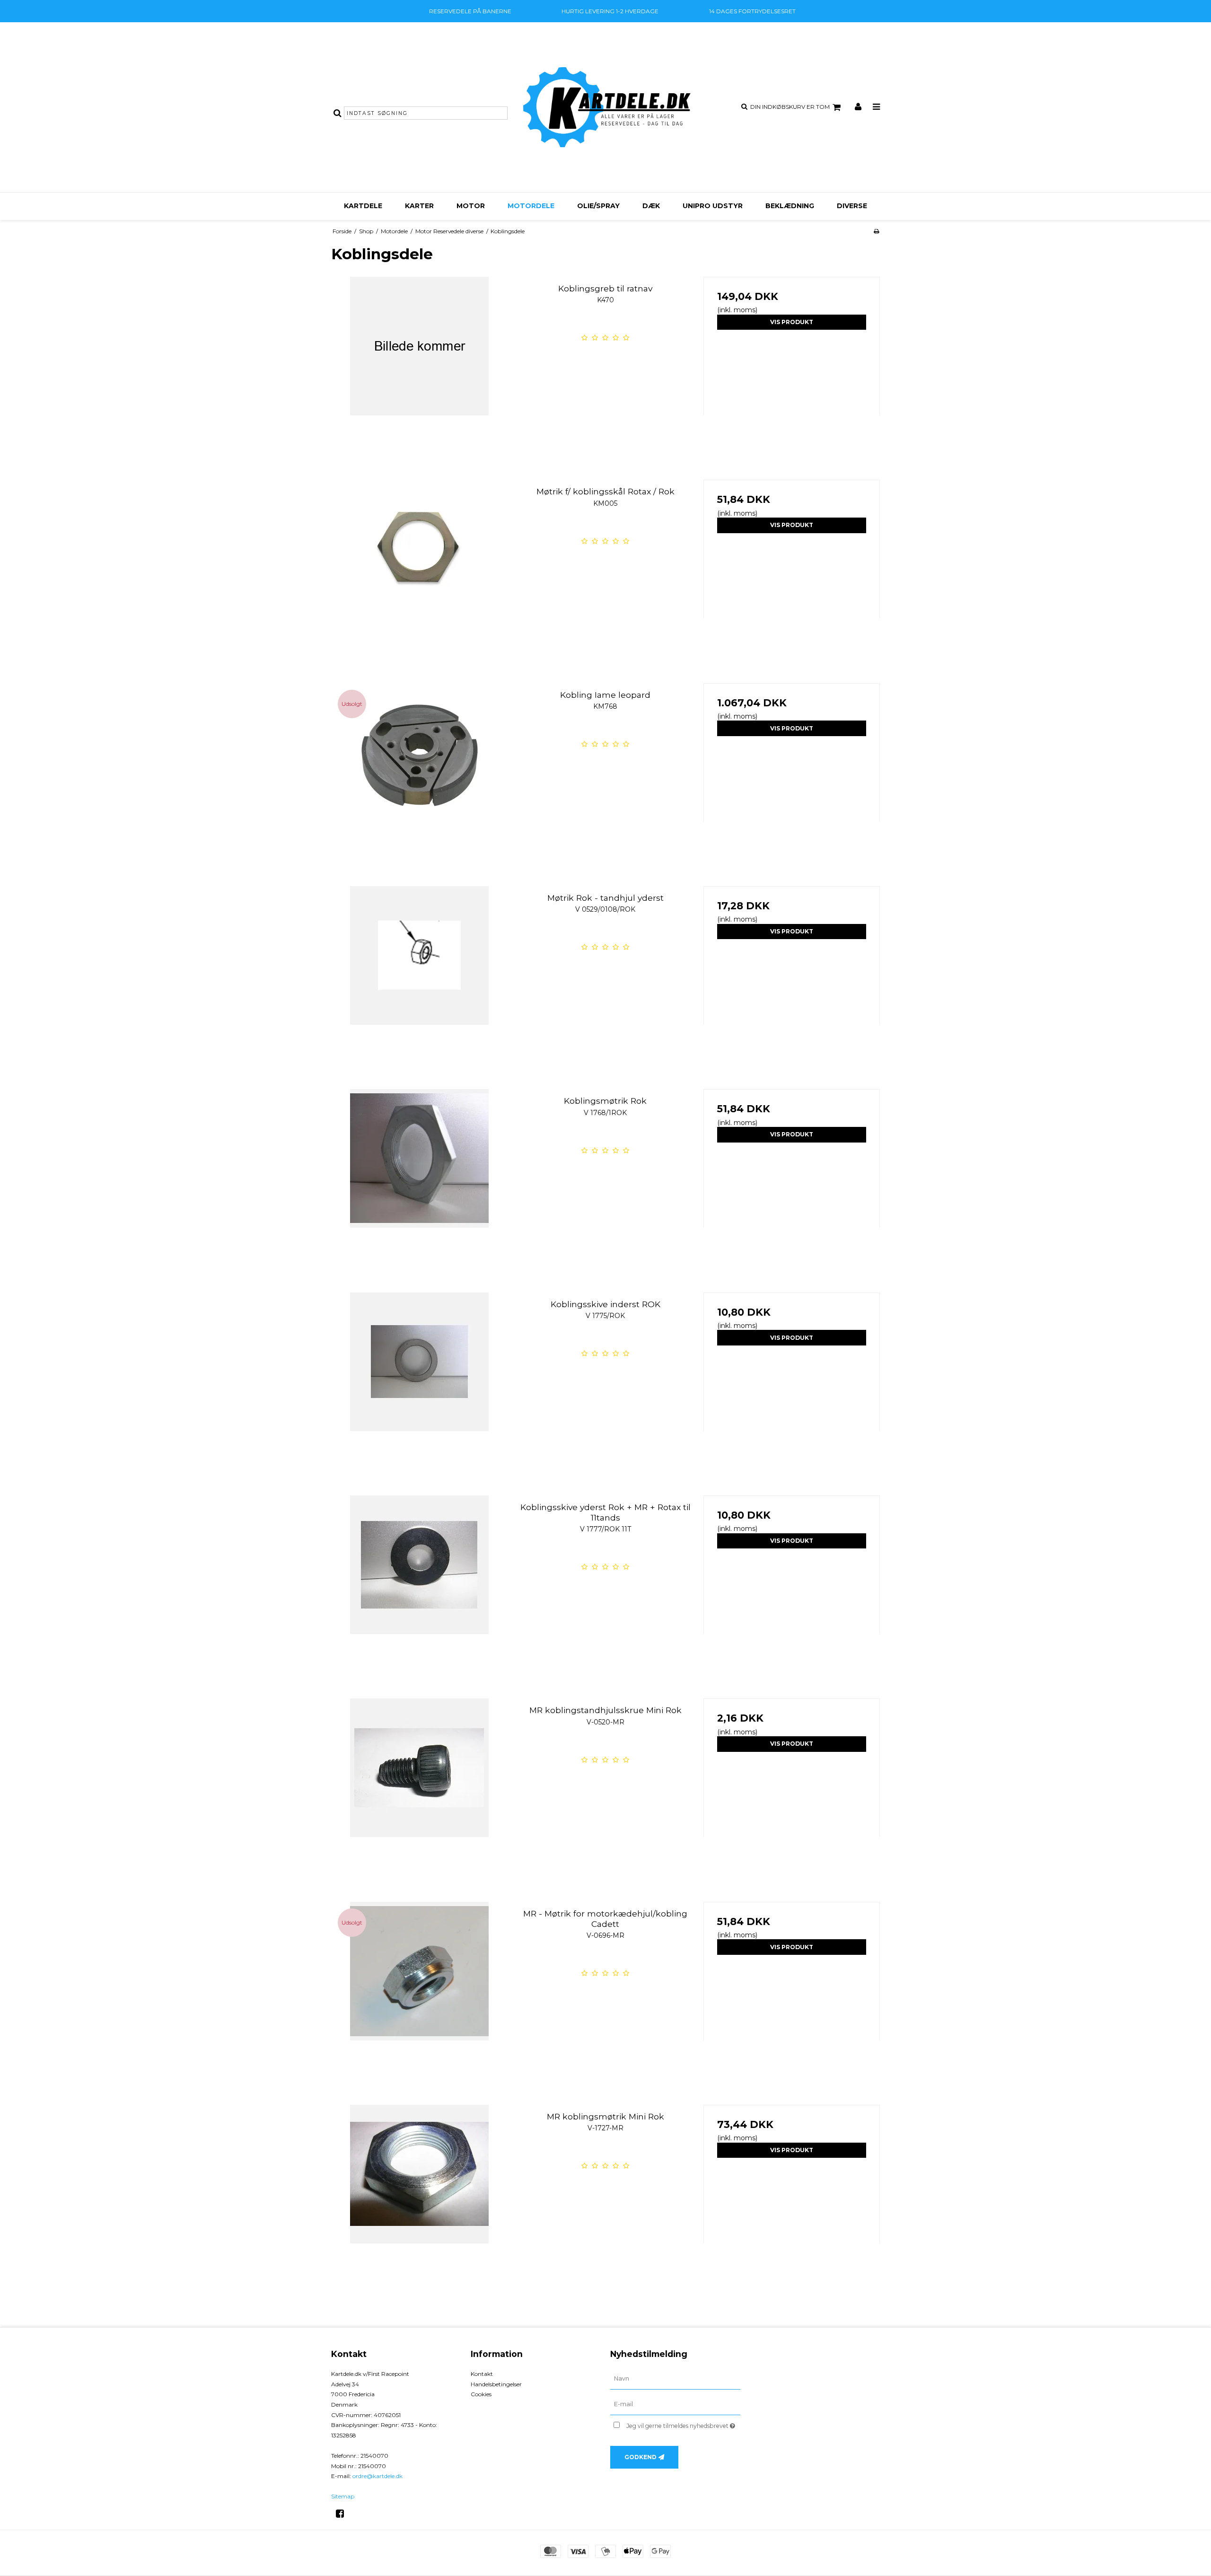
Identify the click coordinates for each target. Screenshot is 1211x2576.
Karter (419, 206)
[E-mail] (675, 2404)
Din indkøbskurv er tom (790, 107)
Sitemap (343, 2496)
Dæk (651, 206)
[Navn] (675, 2379)
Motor (471, 206)
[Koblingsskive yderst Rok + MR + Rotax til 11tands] (419, 1584)
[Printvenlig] (876, 231)
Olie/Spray (598, 206)
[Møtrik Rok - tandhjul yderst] (419, 974)
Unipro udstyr (713, 206)
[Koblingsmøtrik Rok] (419, 1177)
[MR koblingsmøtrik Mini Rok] (419, 2193)
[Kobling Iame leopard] (419, 771)
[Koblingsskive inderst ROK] (419, 1381)
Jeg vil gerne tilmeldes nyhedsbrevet (683, 2424)
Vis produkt (792, 322)
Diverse (852, 206)
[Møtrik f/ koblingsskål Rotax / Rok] (419, 568)
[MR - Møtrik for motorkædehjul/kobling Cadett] (419, 1990)
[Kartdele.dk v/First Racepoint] (605, 107)
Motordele (531, 206)
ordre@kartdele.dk (377, 2476)
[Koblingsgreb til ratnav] (419, 365)
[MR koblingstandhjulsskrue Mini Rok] (419, 1787)
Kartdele (363, 206)
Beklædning (790, 206)
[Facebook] (343, 2514)
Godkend (641, 2457)
